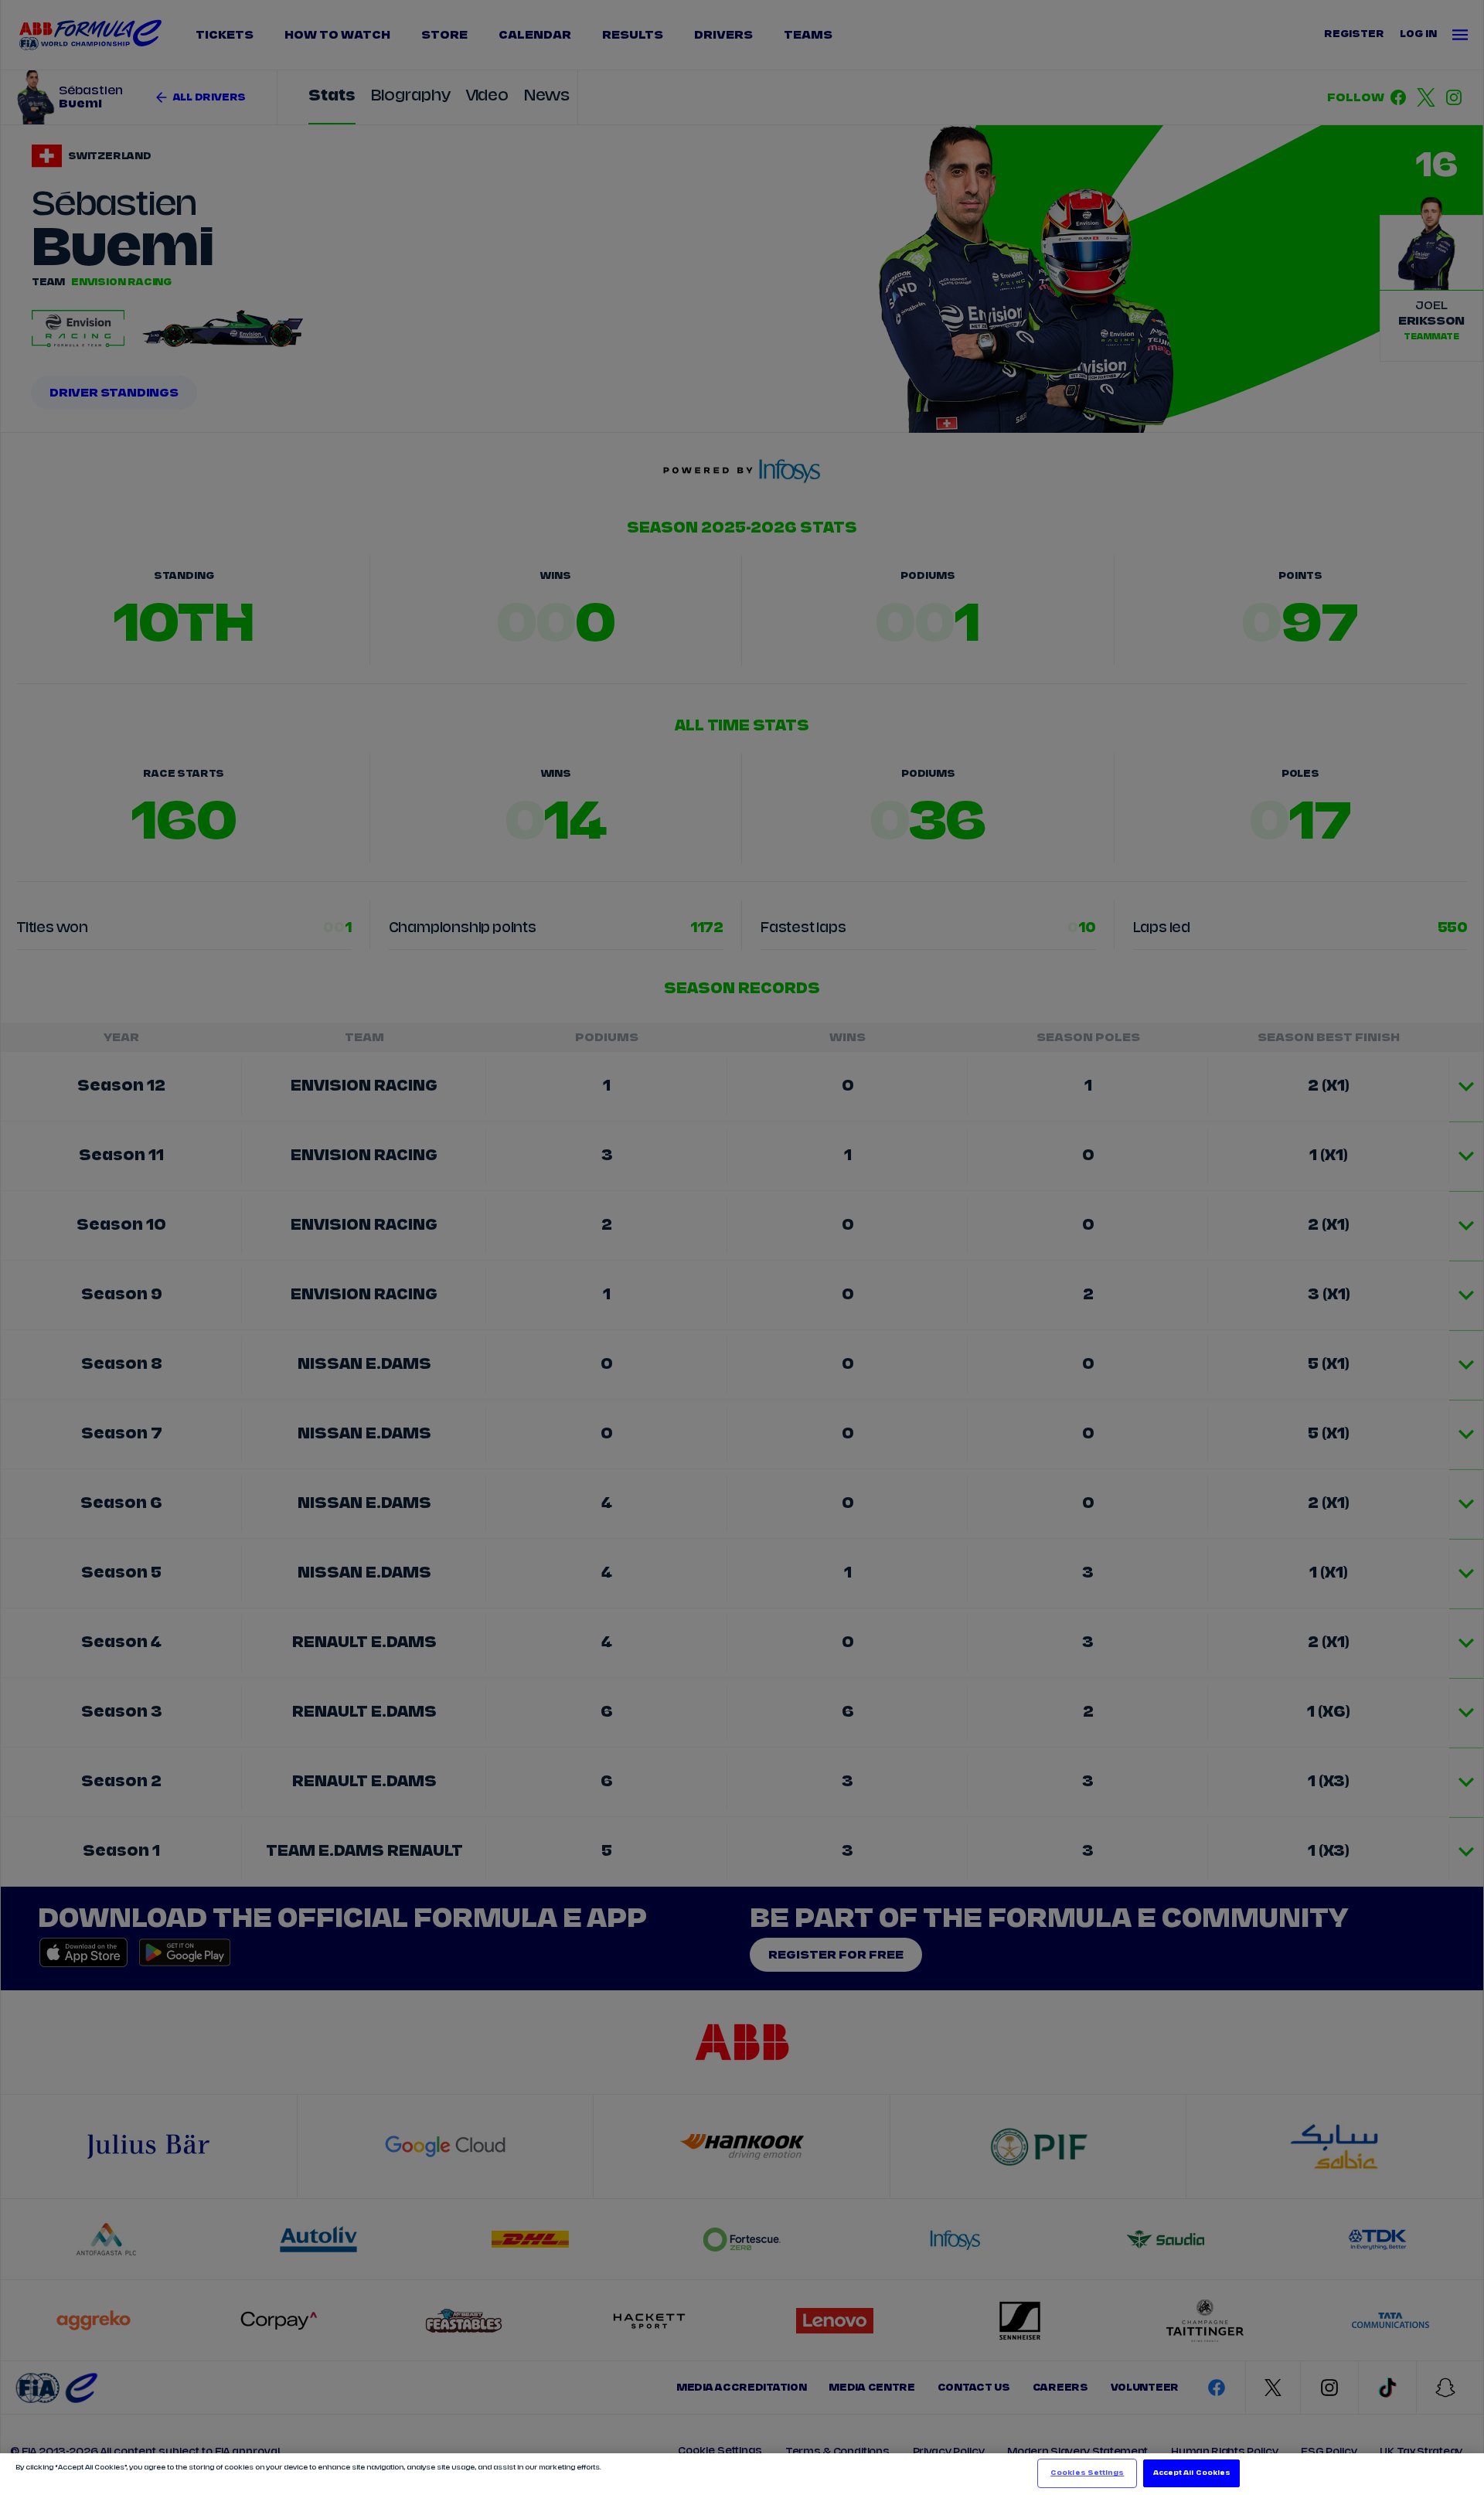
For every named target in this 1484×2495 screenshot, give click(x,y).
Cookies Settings (1087, 2473)
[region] (742, 2474)
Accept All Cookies (1192, 2473)
